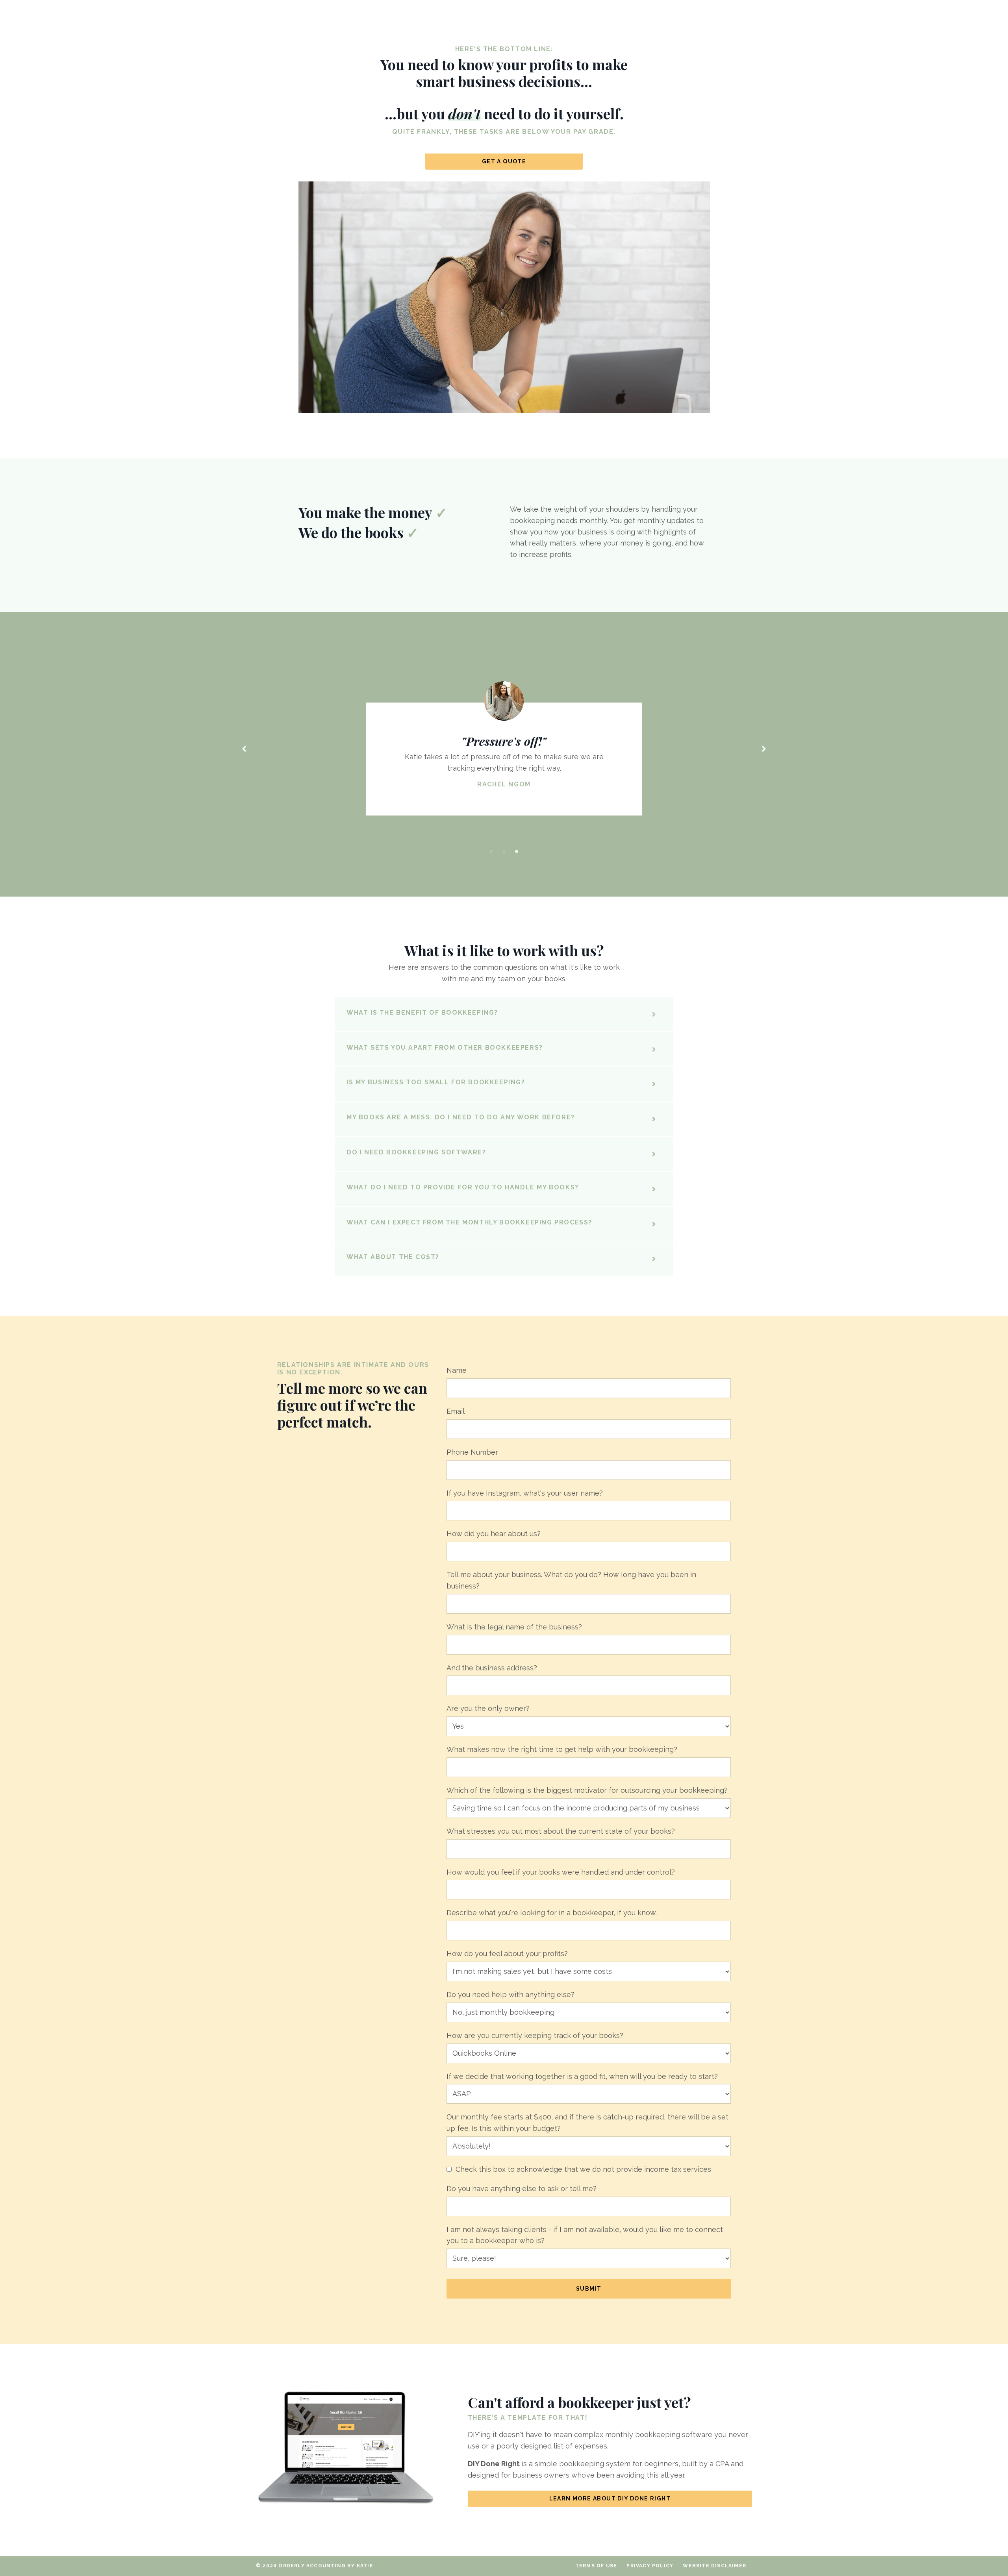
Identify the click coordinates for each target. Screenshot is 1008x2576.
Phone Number (472, 1452)
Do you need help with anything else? (510, 1994)
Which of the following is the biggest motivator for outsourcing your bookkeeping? (587, 1790)
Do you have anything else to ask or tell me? (522, 2189)
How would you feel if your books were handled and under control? (561, 1872)
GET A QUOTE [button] (504, 161)
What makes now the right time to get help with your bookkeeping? (562, 1749)
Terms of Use (596, 2566)
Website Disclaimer (714, 2566)
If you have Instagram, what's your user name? (525, 1493)
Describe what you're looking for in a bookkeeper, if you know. (552, 1913)
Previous (244, 748)
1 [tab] (491, 851)
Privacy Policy (650, 2566)
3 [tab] (517, 851)
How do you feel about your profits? (507, 1954)
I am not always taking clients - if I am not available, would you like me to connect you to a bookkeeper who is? (585, 2235)
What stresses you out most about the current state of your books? (561, 1831)
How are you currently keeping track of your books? (535, 2035)
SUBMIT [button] (589, 2289)
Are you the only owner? (488, 1708)
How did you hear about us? (494, 1534)
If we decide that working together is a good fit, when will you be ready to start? (582, 2076)
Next (764, 748)
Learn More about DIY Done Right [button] (610, 2498)
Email (456, 1411)
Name (457, 1370)
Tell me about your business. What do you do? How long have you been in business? (571, 1580)
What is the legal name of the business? (514, 1627)
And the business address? (492, 1668)
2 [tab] (504, 851)
